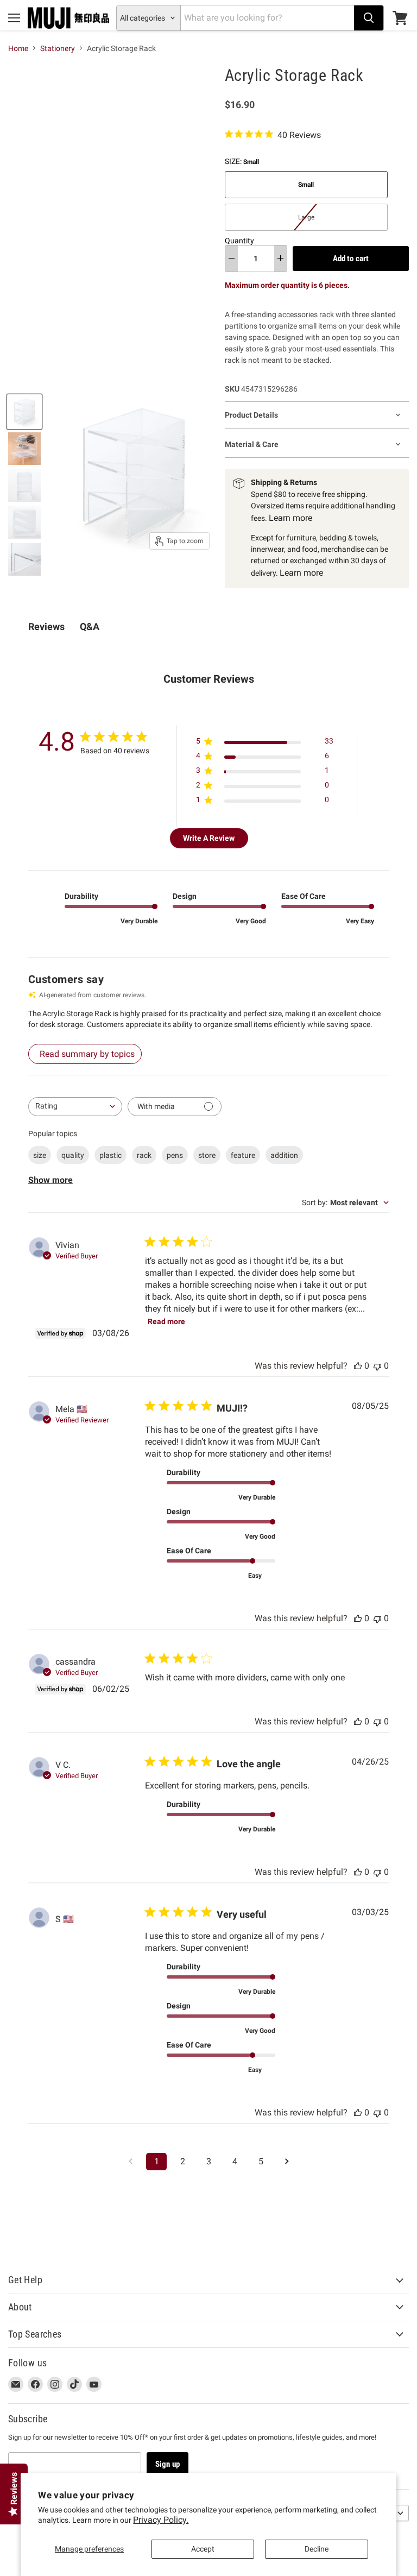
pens (175, 1155)
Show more (50, 1180)
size (40, 1155)
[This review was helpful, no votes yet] (358, 1366)
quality (73, 1155)
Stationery (58, 48)
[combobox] (75, 1107)
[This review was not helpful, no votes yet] (377, 1366)
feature (243, 1155)
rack (144, 1155)
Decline (317, 2549)
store (207, 1155)
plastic (110, 1155)
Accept (203, 2549)
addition (284, 1155)
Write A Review (209, 838)
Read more (166, 1321)
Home (18, 48)
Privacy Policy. (161, 2520)
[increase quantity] (280, 259)
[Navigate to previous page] (130, 2162)
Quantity (239, 241)
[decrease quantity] (232, 259)
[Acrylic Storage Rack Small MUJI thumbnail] (24, 412)
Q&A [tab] (90, 626)
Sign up (168, 2464)
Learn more (290, 518)
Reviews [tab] (46, 626)
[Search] (369, 18)
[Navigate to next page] (287, 2162)
